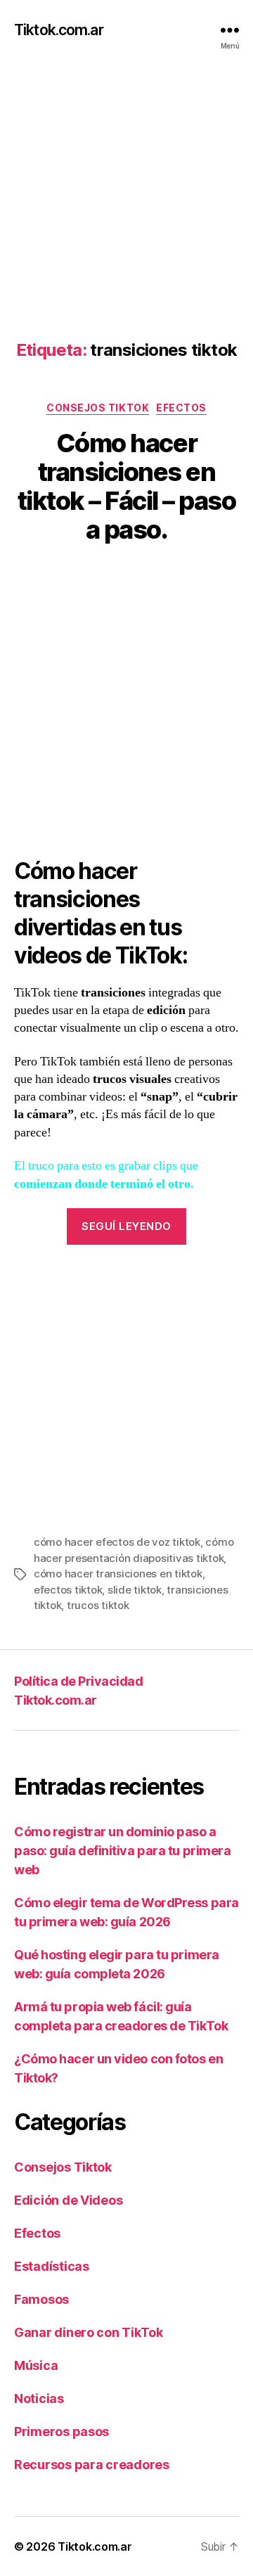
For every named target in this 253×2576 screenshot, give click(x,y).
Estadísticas (52, 2266)
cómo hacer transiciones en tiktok (118, 1574)
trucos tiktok (98, 1605)
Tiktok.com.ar (59, 30)
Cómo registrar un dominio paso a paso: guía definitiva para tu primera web (122, 1851)
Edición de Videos (68, 2200)
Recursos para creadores (92, 2465)
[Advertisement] (126, 186)
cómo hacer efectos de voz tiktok (117, 1542)
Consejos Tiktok (98, 408)
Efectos (181, 408)
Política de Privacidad (78, 1681)
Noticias (39, 2398)
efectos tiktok (68, 1590)
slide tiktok (135, 1590)
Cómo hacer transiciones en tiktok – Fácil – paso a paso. (127, 486)
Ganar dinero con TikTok (89, 2332)
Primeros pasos (61, 2431)
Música (36, 2365)
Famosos (41, 2299)
